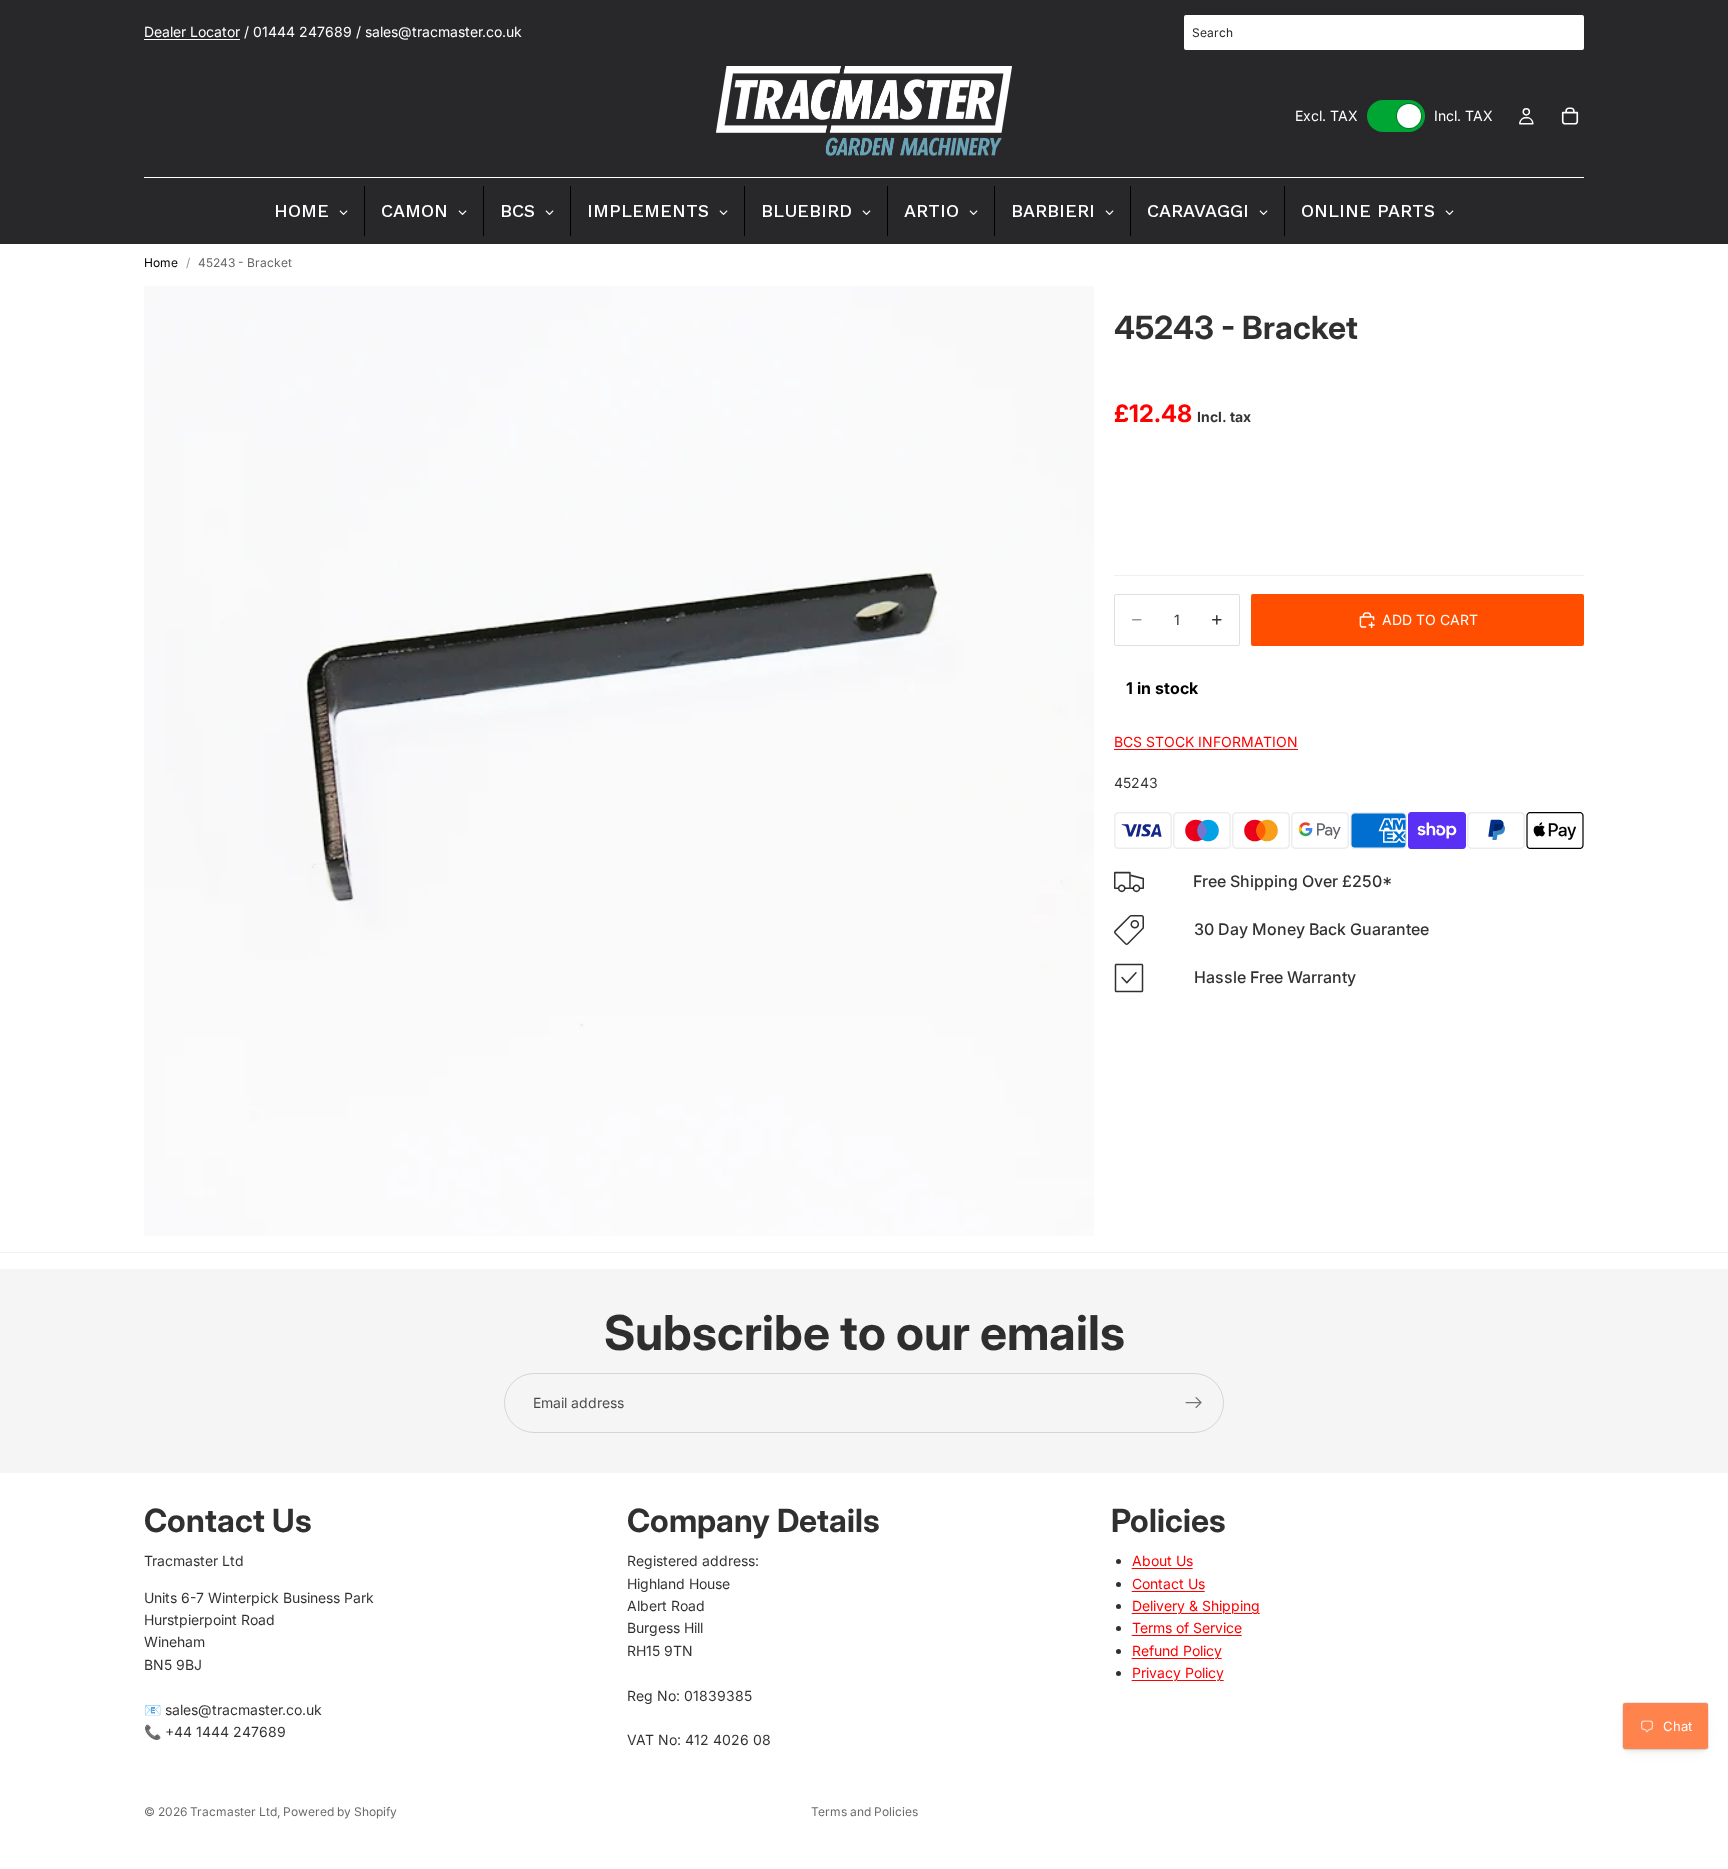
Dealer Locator (192, 31)
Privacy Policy (1178, 1672)
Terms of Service (1187, 1627)
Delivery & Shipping (1196, 1605)
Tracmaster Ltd (233, 1811)
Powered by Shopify (340, 1811)
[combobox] (1384, 32)
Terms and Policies (864, 1811)
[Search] (1558, 33)
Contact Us (1168, 1583)
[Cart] (1570, 116)
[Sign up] (1194, 1403)
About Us (1162, 1560)
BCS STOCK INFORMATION (1206, 742)
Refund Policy (1177, 1650)
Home (161, 262)
